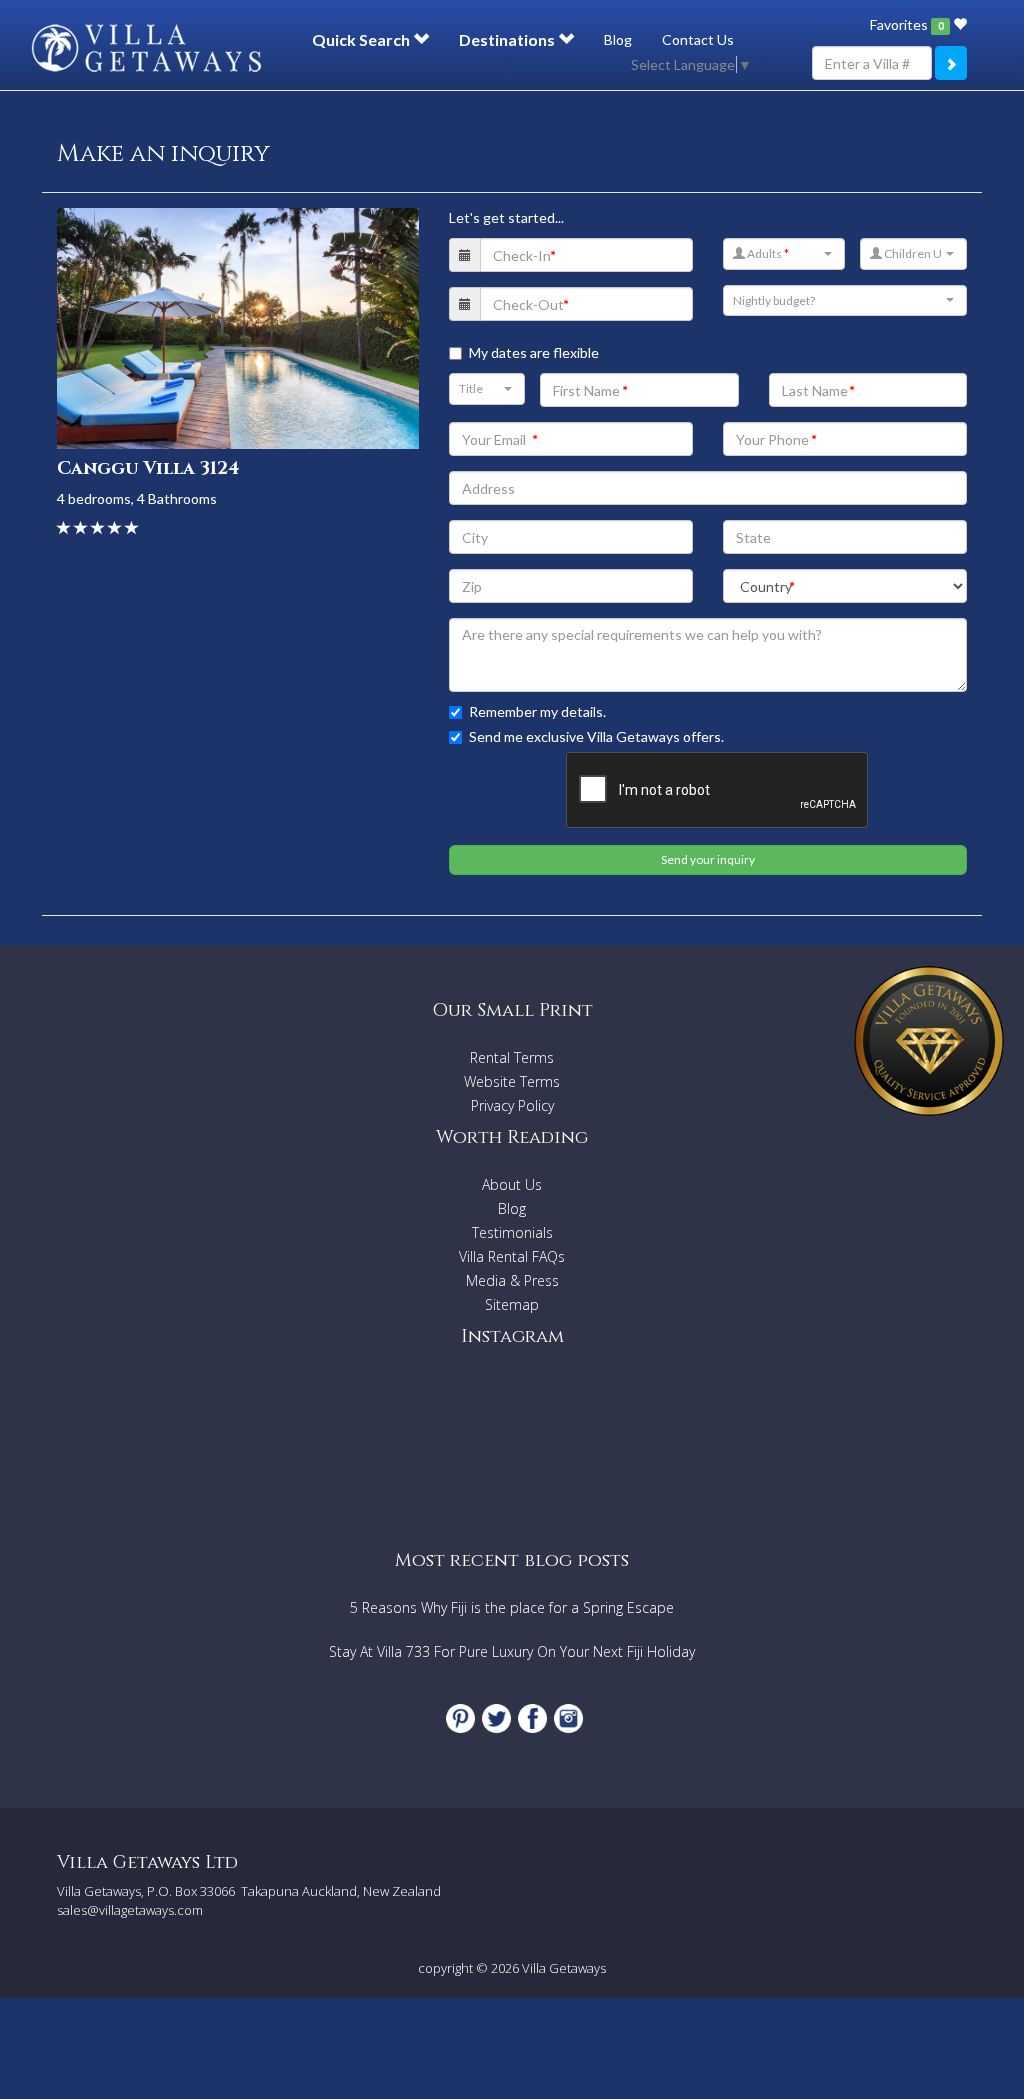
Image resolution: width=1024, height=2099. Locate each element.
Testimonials (512, 1232)
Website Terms (512, 1081)
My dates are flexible (534, 352)
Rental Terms (512, 1057)
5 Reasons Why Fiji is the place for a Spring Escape (512, 1607)
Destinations (508, 39)
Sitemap (512, 1304)
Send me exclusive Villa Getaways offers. (596, 736)
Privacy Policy (512, 1105)
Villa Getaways (564, 1968)
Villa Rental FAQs (512, 1256)
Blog (618, 39)
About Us (512, 1184)
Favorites (906, 24)
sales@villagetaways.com (130, 1910)
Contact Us (698, 39)
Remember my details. (537, 711)
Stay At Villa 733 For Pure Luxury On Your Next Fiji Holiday (512, 1651)
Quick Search (362, 39)
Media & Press (512, 1280)
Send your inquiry (708, 859)
